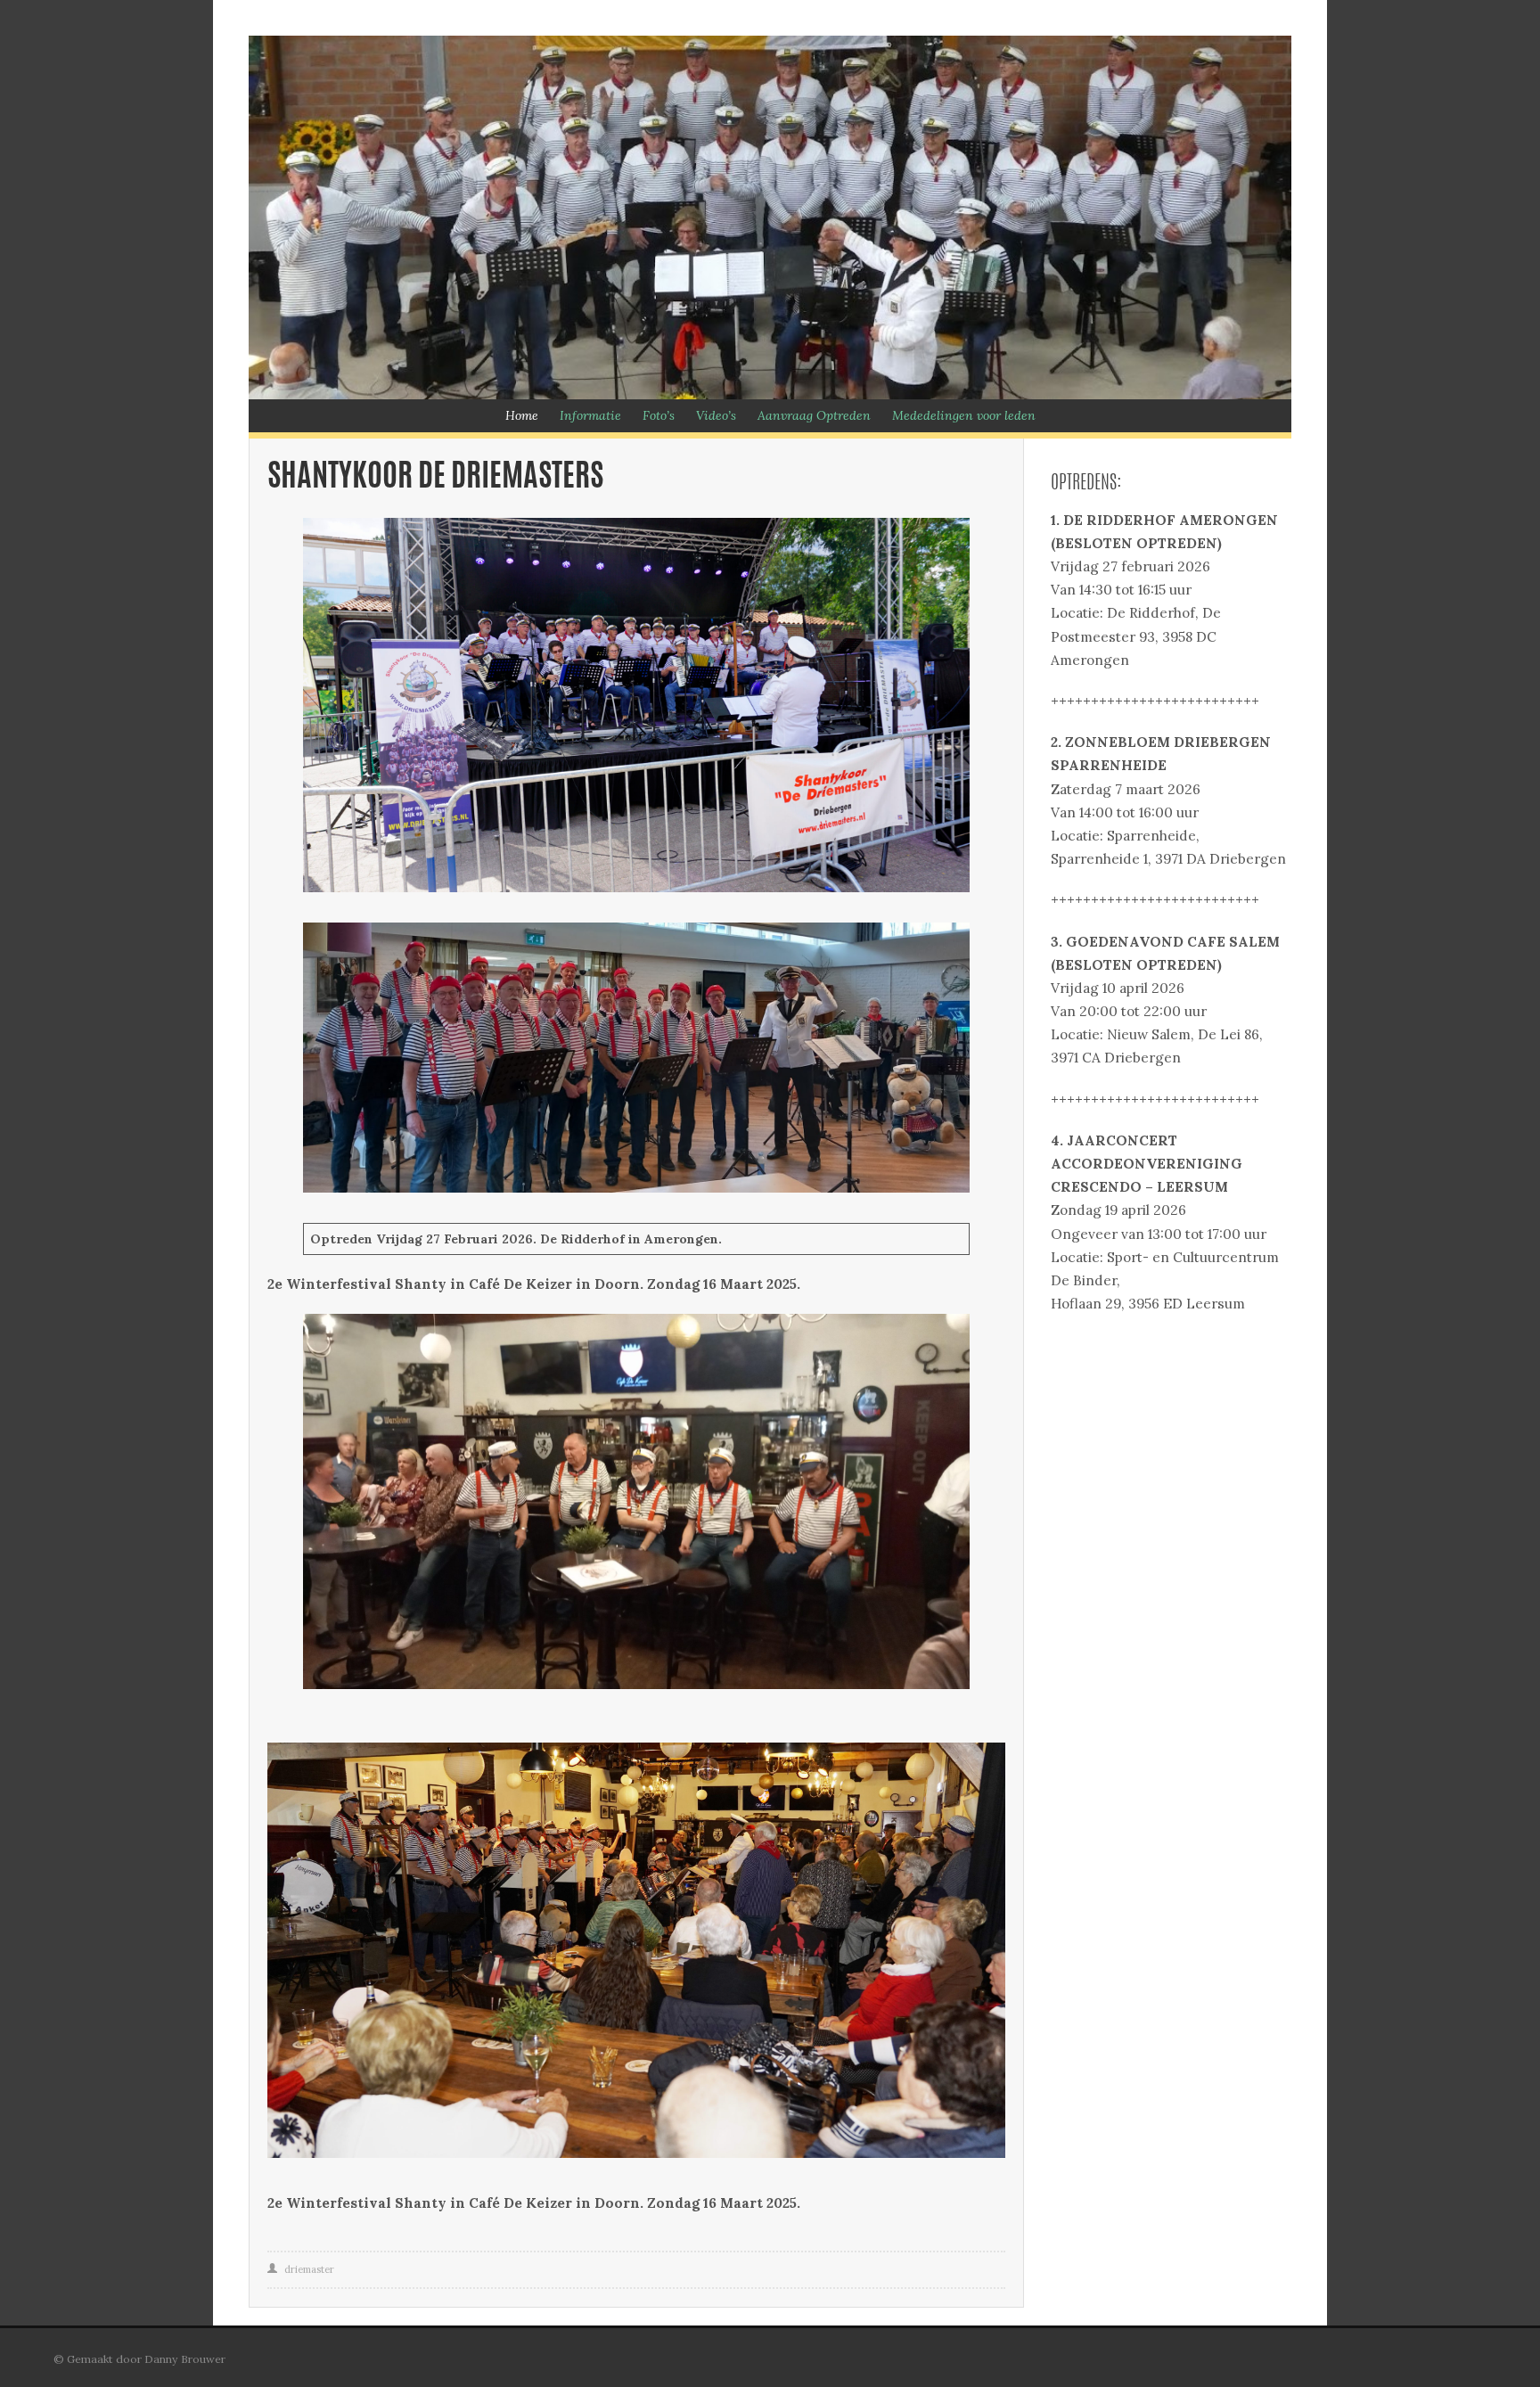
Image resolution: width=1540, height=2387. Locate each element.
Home (522, 415)
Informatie (590, 415)
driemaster (309, 2269)
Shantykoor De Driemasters (435, 478)
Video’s (716, 415)
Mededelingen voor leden (964, 415)
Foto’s (659, 415)
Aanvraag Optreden (814, 415)
